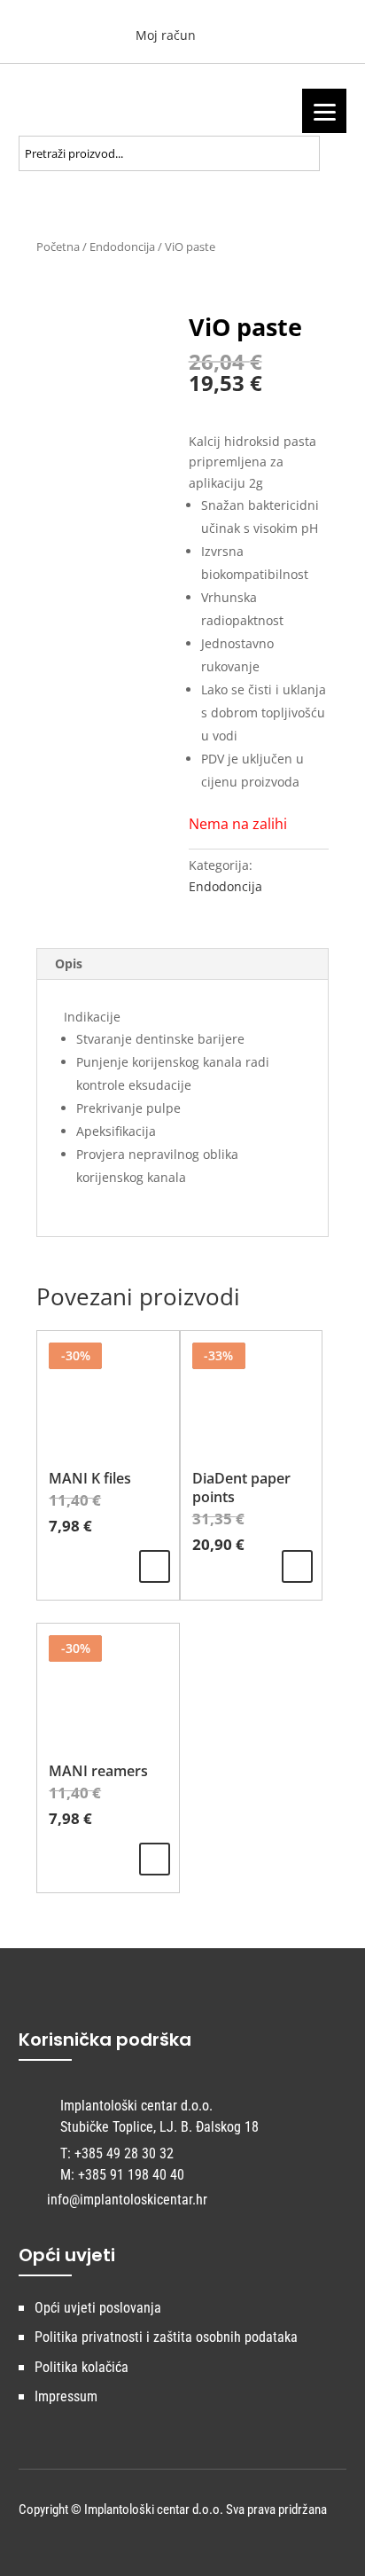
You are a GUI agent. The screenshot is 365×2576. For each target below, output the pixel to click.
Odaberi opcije (155, 1566)
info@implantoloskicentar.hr (127, 2200)
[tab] (182, 964)
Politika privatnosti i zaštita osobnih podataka (166, 2337)
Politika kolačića (82, 2367)
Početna (58, 247)
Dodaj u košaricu (297, 1566)
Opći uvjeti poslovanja (98, 2308)
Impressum (66, 2396)
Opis (69, 963)
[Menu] (324, 111)
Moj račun (164, 35)
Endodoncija (122, 247)
